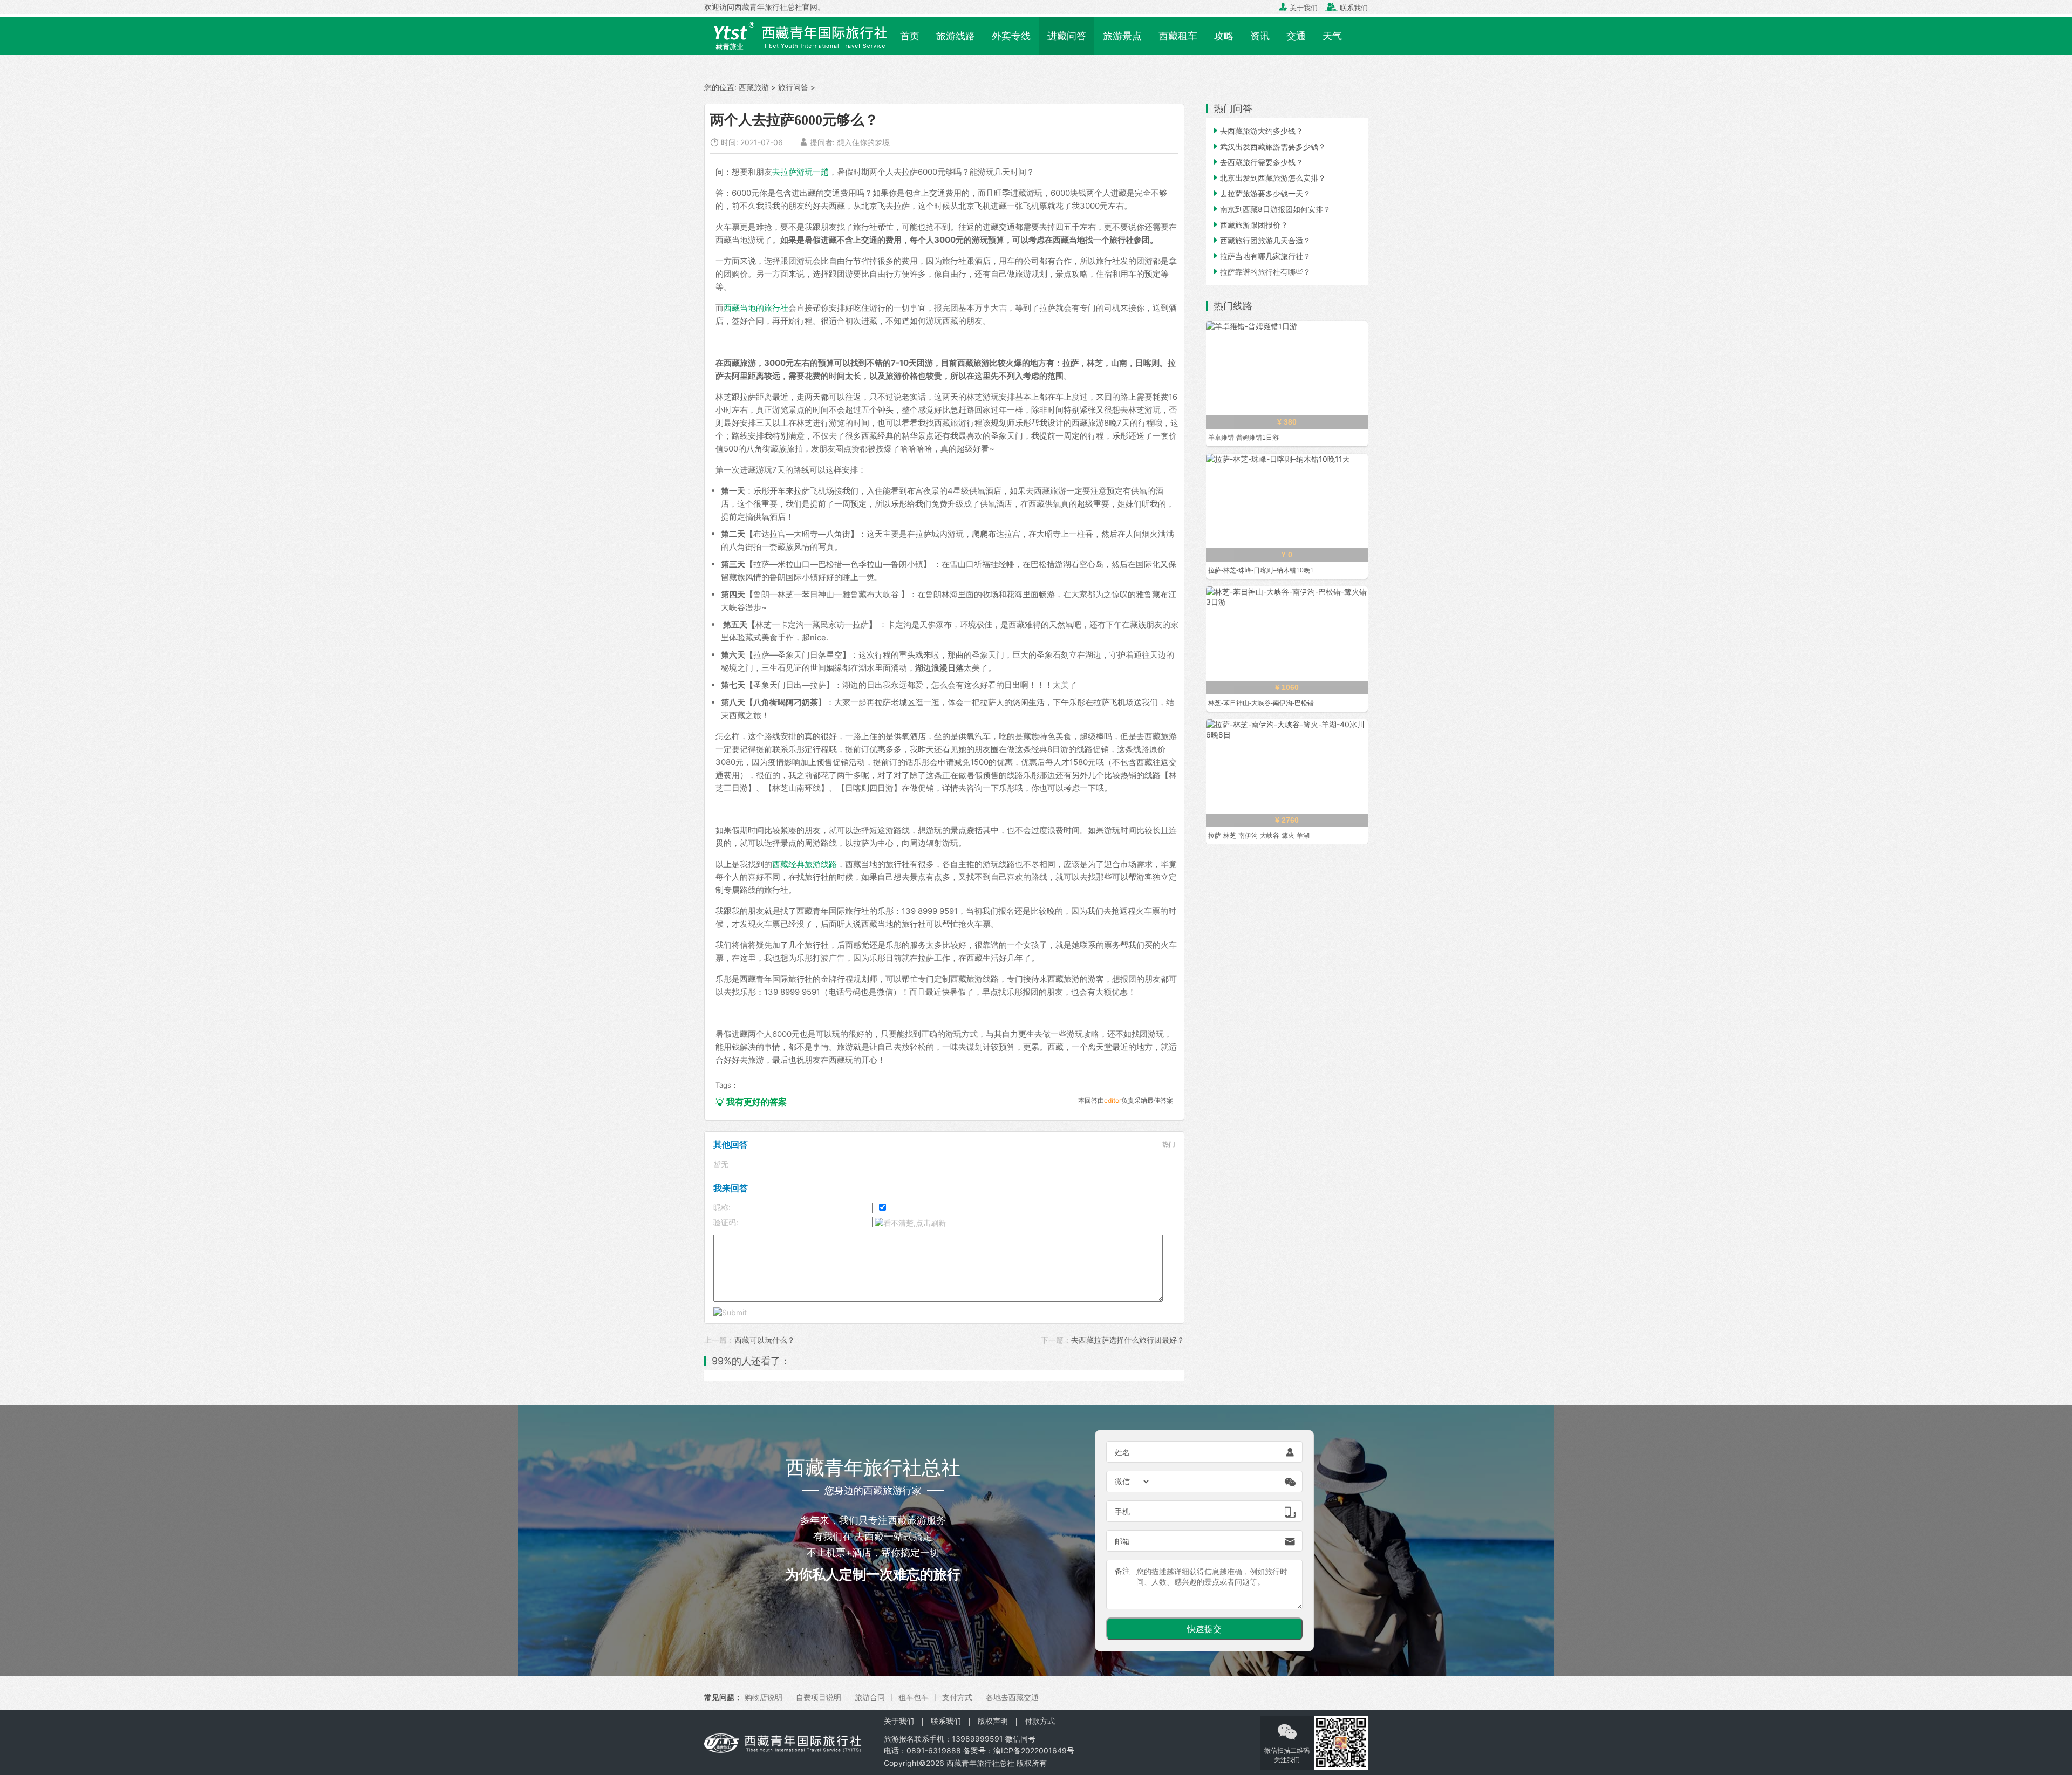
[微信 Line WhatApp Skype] (1133, 1482)
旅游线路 (956, 36)
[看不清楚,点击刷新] (910, 1223)
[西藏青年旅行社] (798, 35)
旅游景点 (1122, 36)
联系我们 (1347, 8)
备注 (1122, 1571)
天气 (1332, 36)
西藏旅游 (754, 87)
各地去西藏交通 (1012, 1697)
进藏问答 (1067, 36)
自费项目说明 (819, 1697)
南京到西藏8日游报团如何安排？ (1271, 209)
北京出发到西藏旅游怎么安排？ (1269, 178)
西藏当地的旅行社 (756, 308)
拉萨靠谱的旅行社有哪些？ (1261, 272)
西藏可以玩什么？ (765, 1340)
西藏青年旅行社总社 (980, 1763)
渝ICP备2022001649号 (1034, 1750)
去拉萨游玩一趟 (800, 172)
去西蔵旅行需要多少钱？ (1257, 162)
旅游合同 (870, 1697)
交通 (1296, 36)
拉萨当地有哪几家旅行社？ (1261, 256)
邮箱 (1122, 1541)
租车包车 (914, 1697)
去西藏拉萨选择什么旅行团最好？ (1128, 1340)
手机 (1122, 1511)
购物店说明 (764, 1697)
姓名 (1122, 1452)
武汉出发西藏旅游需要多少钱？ (1269, 146)
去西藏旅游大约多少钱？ (1257, 131)
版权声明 (993, 1721)
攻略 (1224, 36)
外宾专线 (1011, 36)
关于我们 (1298, 8)
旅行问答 (793, 87)
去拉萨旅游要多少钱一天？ (1261, 193)
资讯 (1260, 36)
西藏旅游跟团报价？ (1250, 225)
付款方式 (1040, 1721)
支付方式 (957, 1697)
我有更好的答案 (751, 1102)
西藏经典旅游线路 (805, 864)
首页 (910, 36)
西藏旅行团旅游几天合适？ (1261, 240)
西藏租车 (1178, 36)
